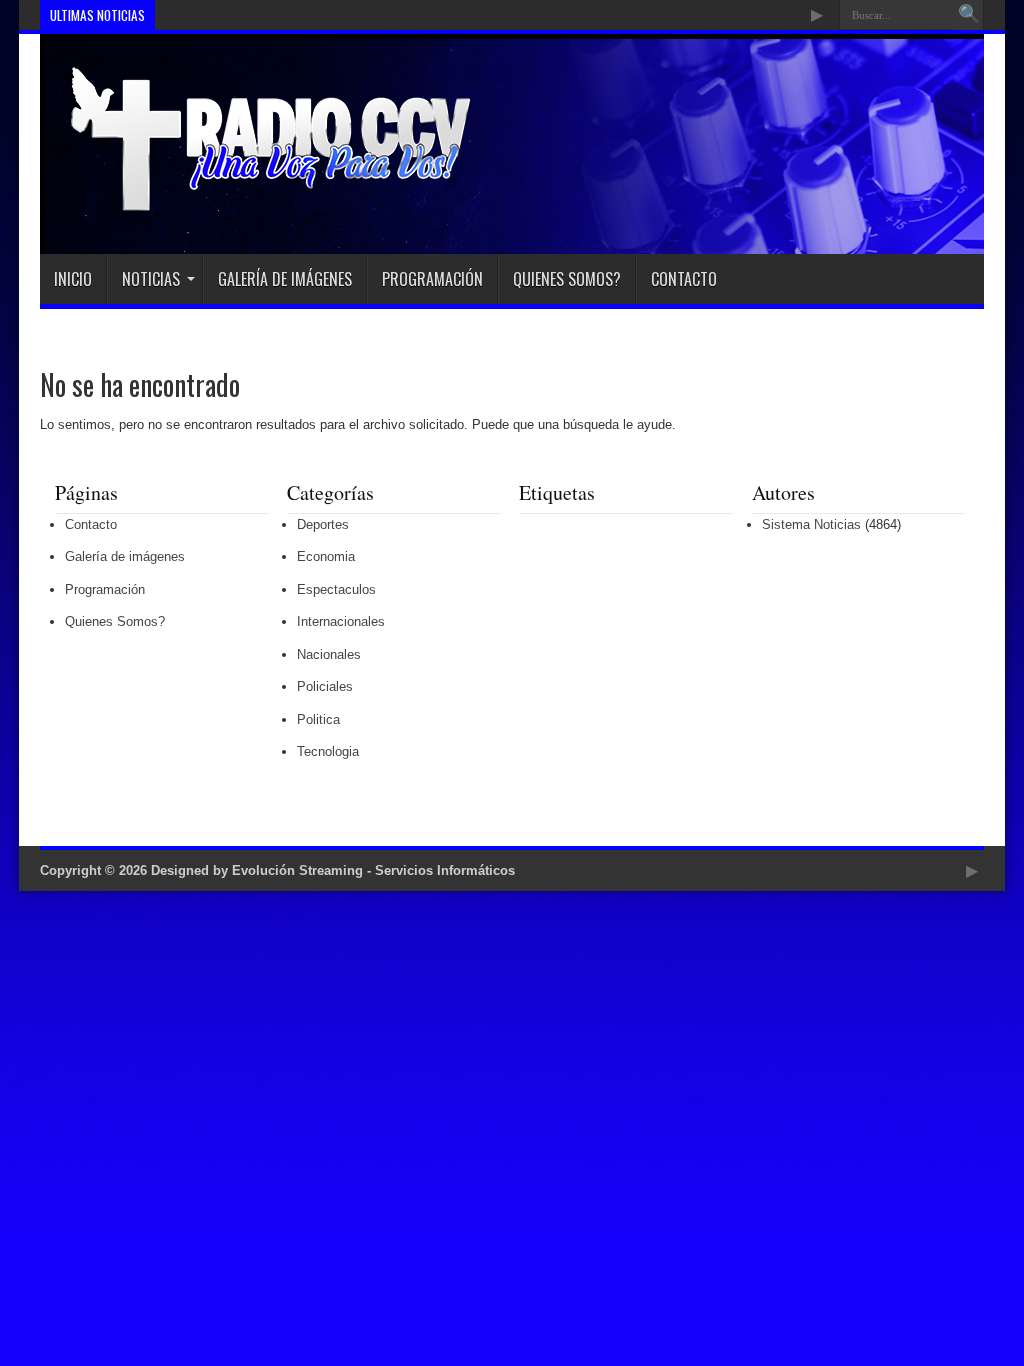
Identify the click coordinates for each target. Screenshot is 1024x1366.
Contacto (684, 279)
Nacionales (329, 654)
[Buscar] (969, 15)
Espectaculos (336, 589)
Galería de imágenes (285, 279)
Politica (318, 719)
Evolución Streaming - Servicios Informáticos (373, 870)
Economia (326, 556)
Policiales (325, 686)
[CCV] (256, 204)
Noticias (151, 279)
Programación (432, 279)
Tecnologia (328, 751)
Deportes (323, 524)
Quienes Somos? (567, 279)
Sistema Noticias (811, 524)
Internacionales (341, 621)
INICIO (73, 279)
